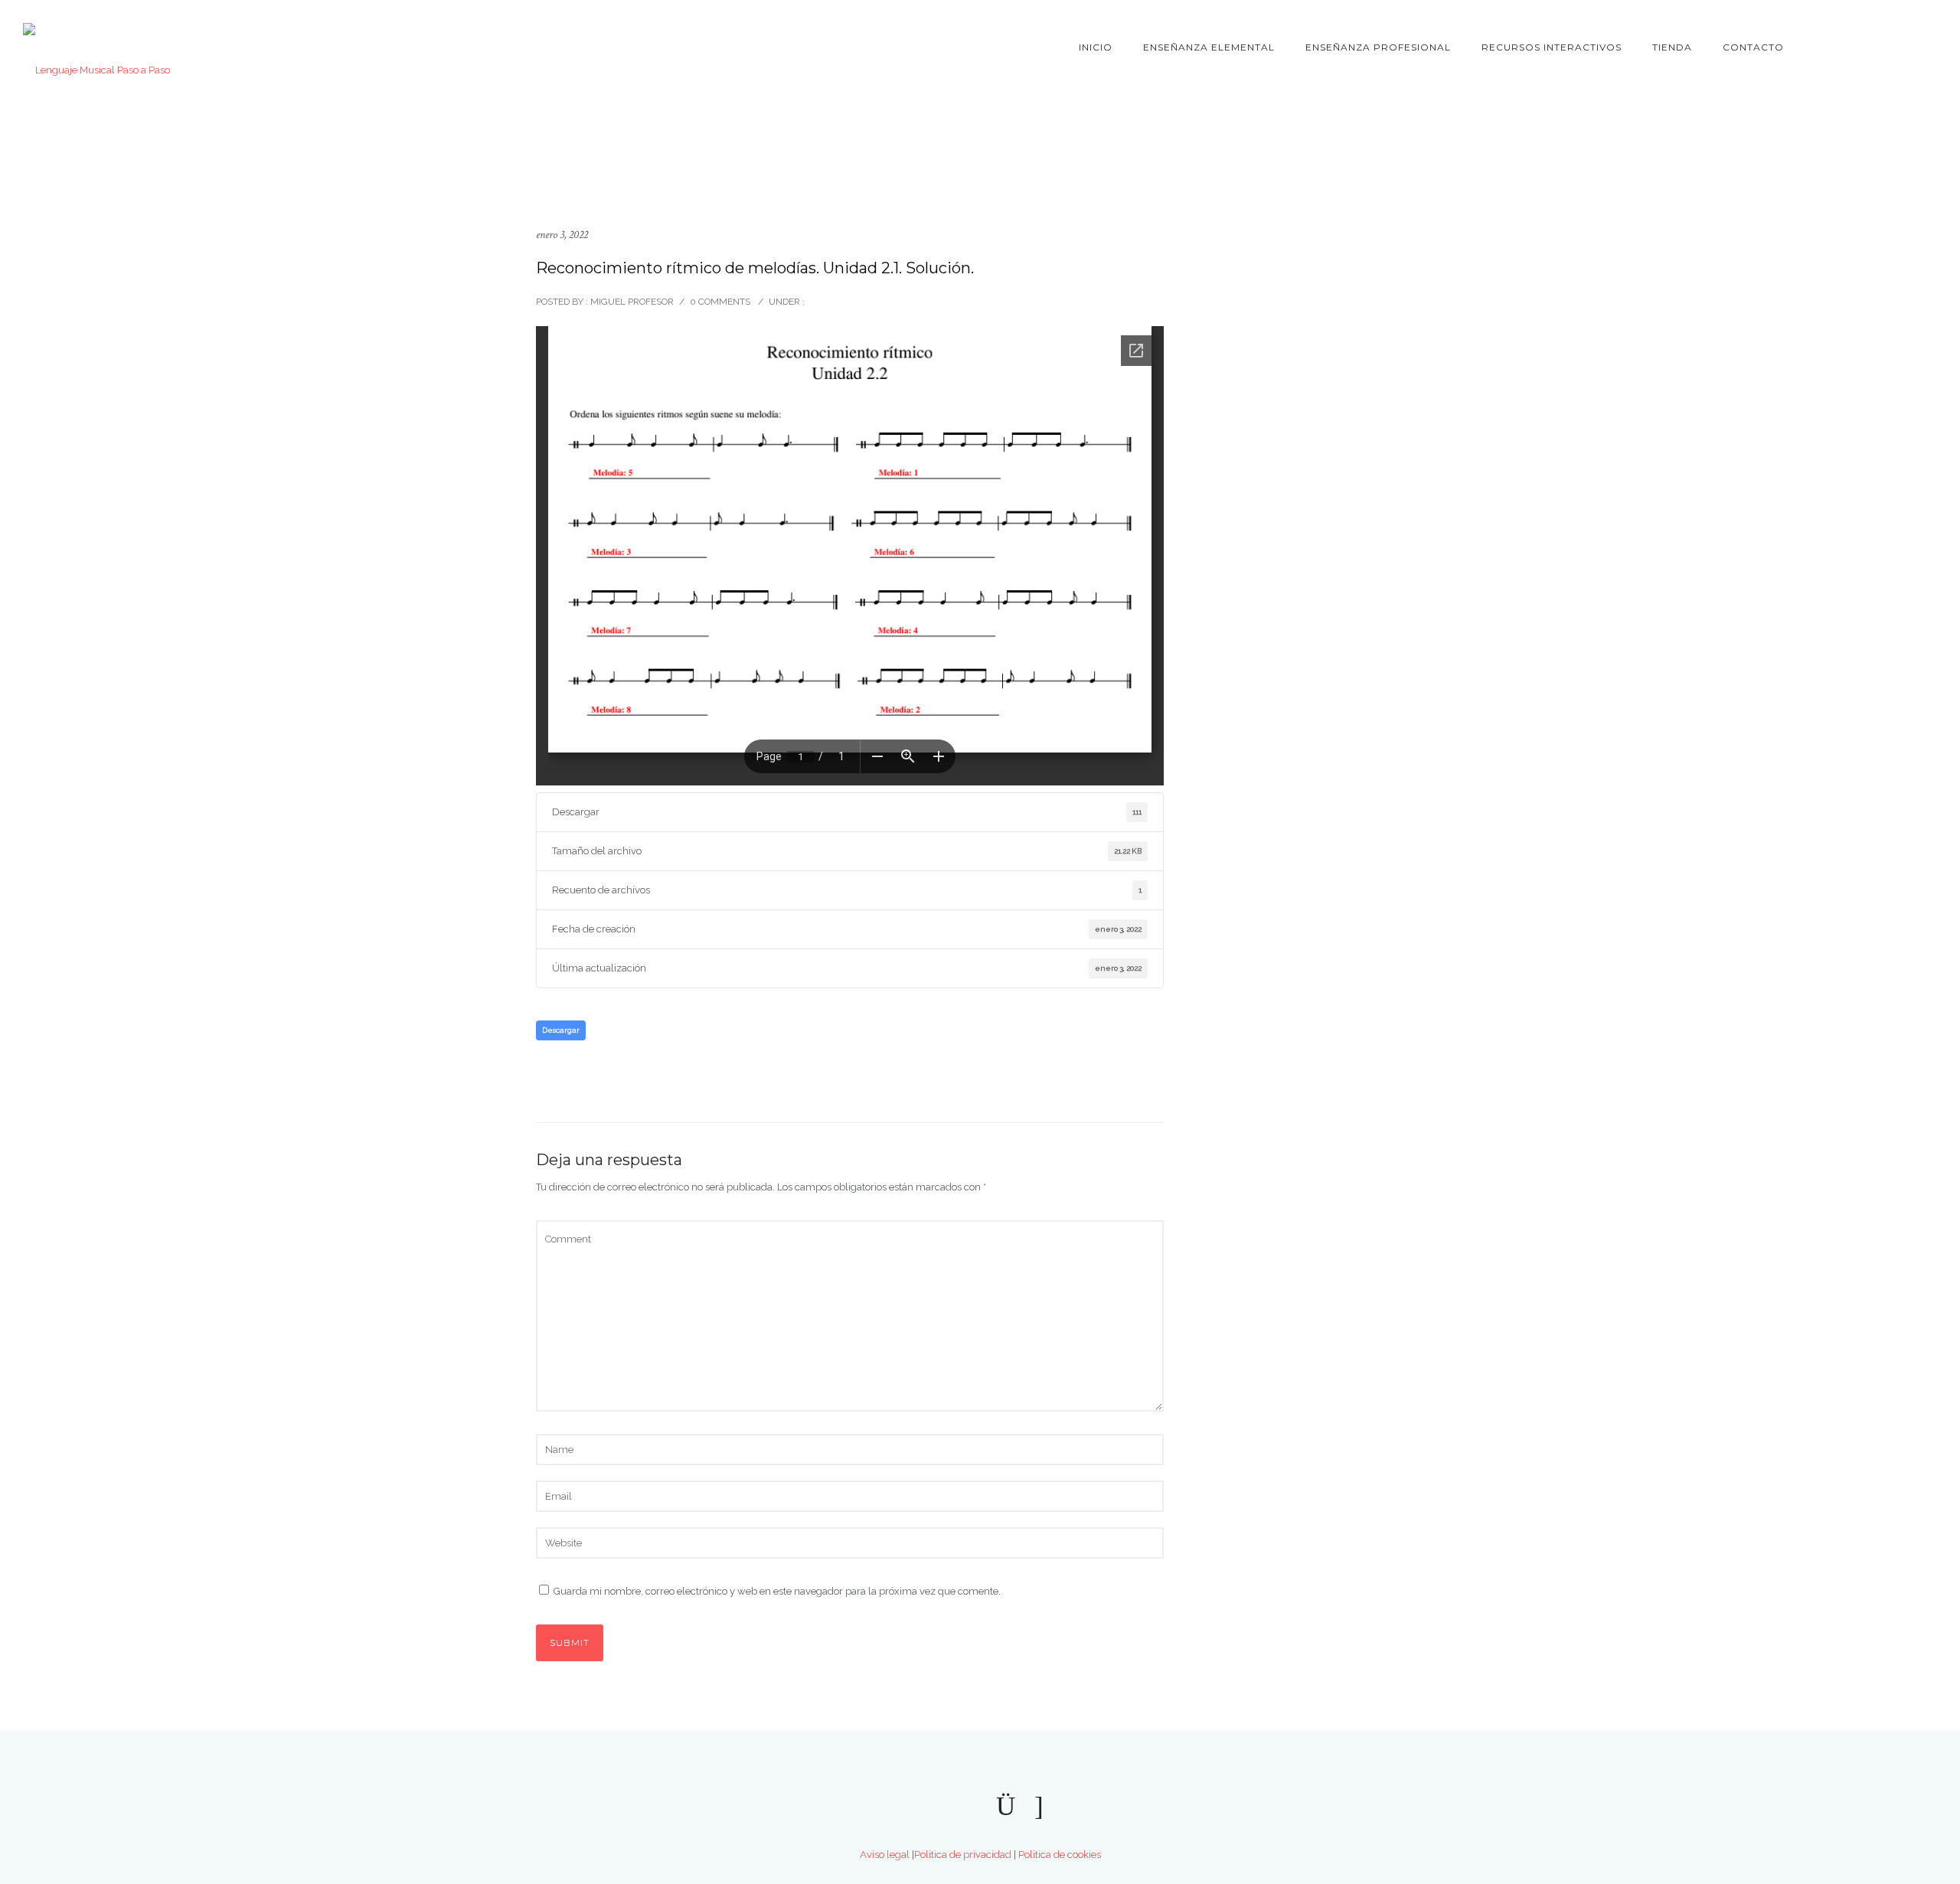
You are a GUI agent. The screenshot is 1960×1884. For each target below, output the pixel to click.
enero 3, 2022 (562, 235)
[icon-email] (1039, 1807)
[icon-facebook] (1842, 48)
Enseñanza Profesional (1378, 47)
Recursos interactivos (1552, 47)
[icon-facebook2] (970, 1807)
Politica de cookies (1060, 1855)
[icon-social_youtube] (931, 1807)
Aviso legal (885, 1855)
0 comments (720, 302)
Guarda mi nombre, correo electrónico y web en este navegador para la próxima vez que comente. (777, 1591)
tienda (1672, 47)
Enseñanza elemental (1209, 47)
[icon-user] (1926, 48)
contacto (1753, 47)
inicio (1096, 47)
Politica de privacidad (963, 1855)
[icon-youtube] (1868, 48)
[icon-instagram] (1899, 48)
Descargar (561, 1030)
